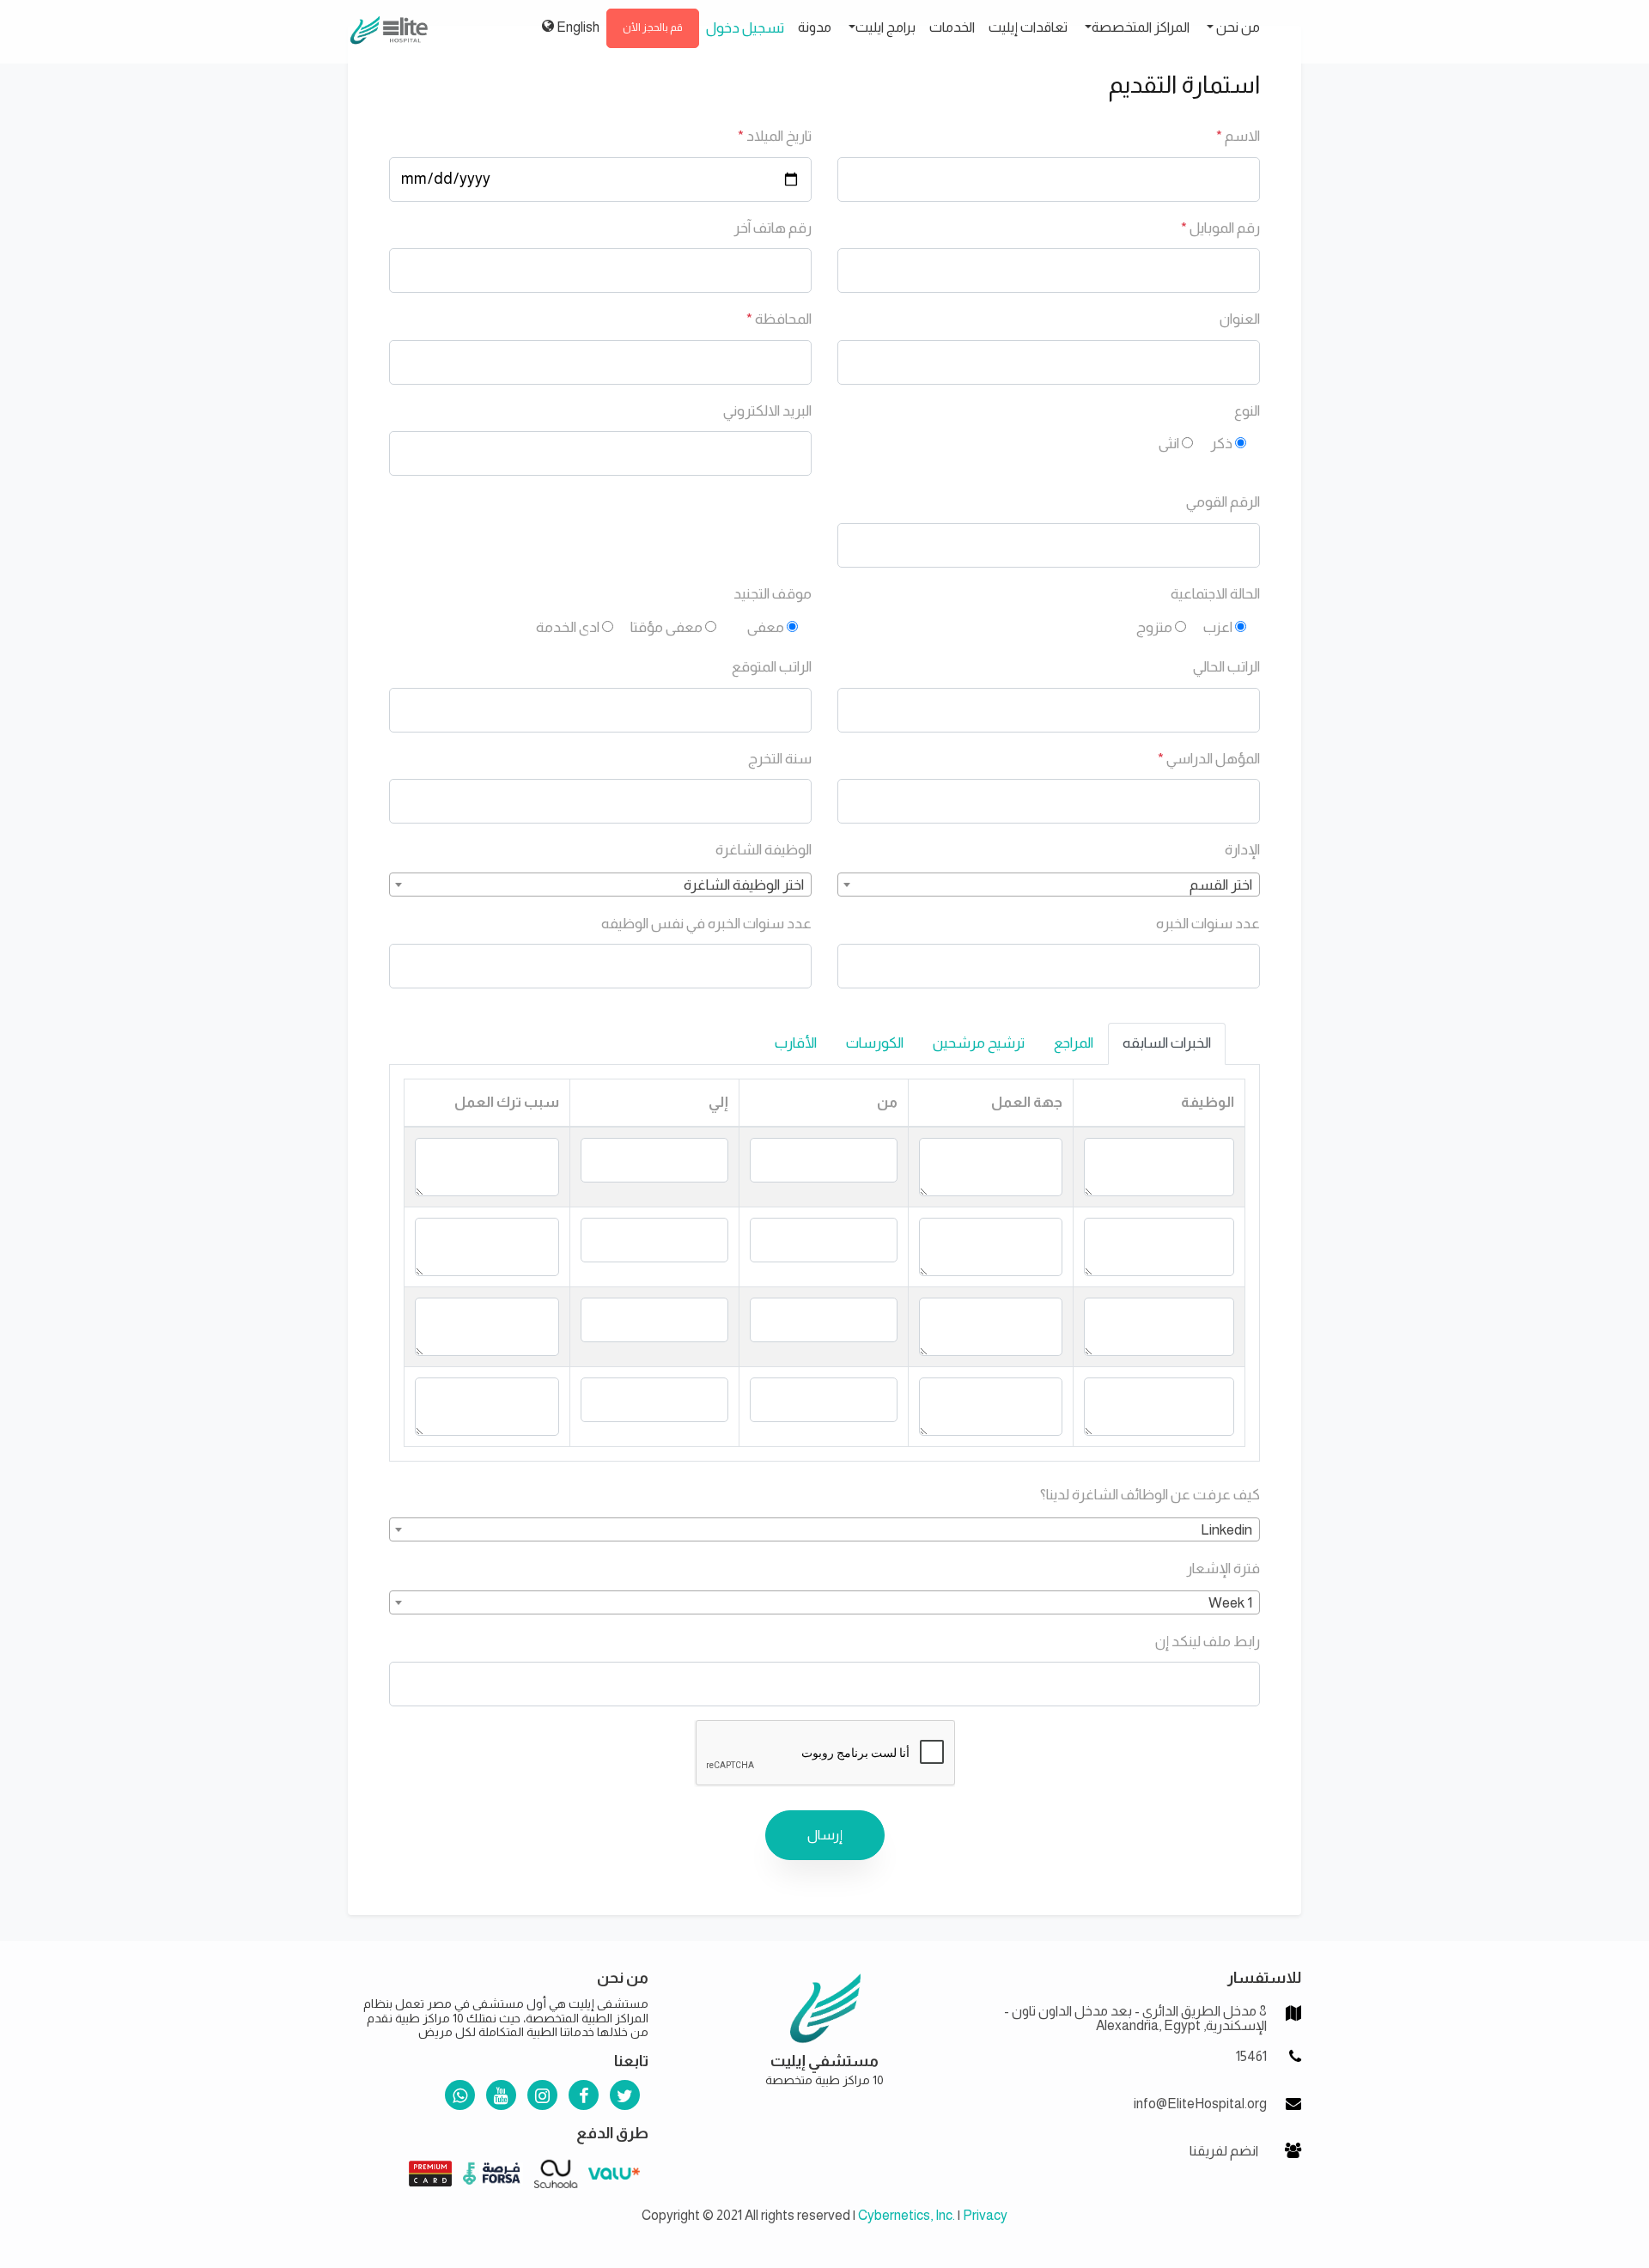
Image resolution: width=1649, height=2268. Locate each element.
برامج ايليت (885, 27)
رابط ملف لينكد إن (1208, 1642)
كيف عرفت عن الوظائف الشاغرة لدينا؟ (1150, 1495)
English (577, 27)
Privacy (985, 2215)
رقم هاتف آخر (773, 228)
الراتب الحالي (1226, 667)
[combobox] (1049, 885)
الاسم (1238, 136)
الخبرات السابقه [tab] (1167, 1043)
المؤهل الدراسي (1209, 759)
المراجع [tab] (1074, 1043)
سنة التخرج (780, 759)
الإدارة (1242, 850)
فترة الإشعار (1223, 1569)
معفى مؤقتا (666, 627)
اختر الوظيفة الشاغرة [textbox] (744, 885)
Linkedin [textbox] (1226, 1530)
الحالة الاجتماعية (1215, 594)
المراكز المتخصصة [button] (1141, 27)
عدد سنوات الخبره (1208, 924)
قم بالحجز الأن (653, 27)
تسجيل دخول (745, 28)
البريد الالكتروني (767, 411)
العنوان (1240, 319)
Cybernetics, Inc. (907, 2215)
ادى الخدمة (568, 627)
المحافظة (779, 319)
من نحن (1237, 27)
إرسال (825, 1835)
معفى (766, 627)
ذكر (1221, 444)
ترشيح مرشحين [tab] (979, 1043)
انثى (1169, 444)
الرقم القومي (1223, 502)
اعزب (1218, 627)
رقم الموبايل (1220, 228)
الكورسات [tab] (875, 1043)
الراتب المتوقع (772, 667)
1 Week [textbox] (1230, 1603)
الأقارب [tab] (796, 1043)
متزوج (1154, 627)
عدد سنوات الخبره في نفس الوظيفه (706, 924)
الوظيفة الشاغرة (764, 850)
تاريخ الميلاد (775, 136)
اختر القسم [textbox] (1221, 885)
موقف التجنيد (773, 594)
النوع (1247, 411)
